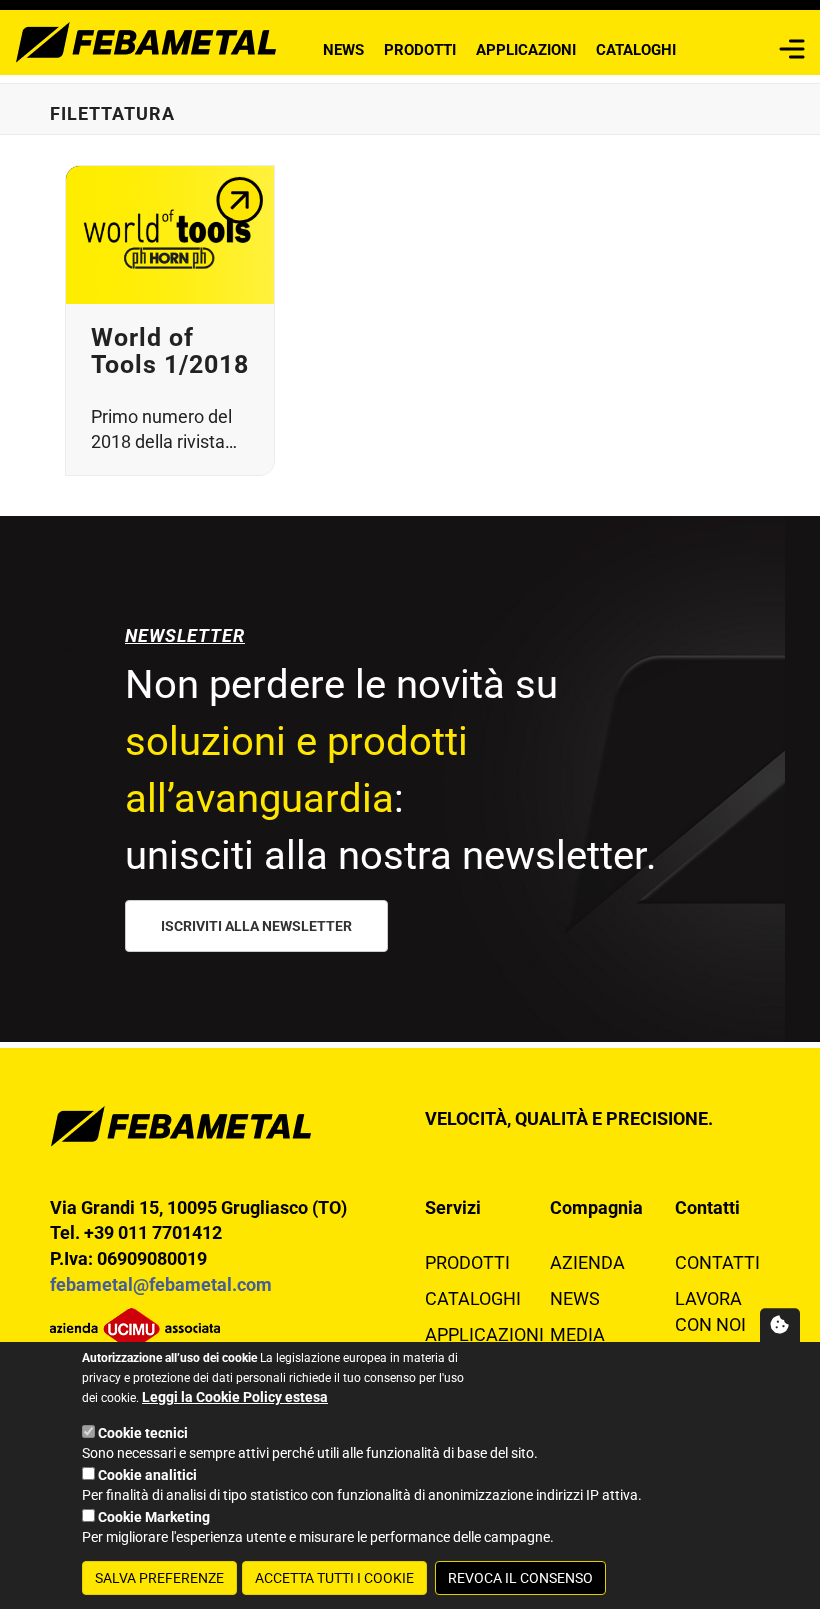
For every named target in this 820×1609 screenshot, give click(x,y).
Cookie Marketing (154, 1517)
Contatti (717, 1262)
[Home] (146, 40)
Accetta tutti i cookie (334, 1578)
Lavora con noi (710, 1311)
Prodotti (420, 50)
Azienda (587, 1262)
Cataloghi (636, 50)
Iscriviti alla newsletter (256, 926)
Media (577, 1334)
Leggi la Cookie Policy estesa (235, 1397)
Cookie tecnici (143, 1433)
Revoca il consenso (520, 1578)
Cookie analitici (147, 1475)
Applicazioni (526, 50)
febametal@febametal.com (161, 1284)
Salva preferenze (159, 1578)
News (343, 50)
